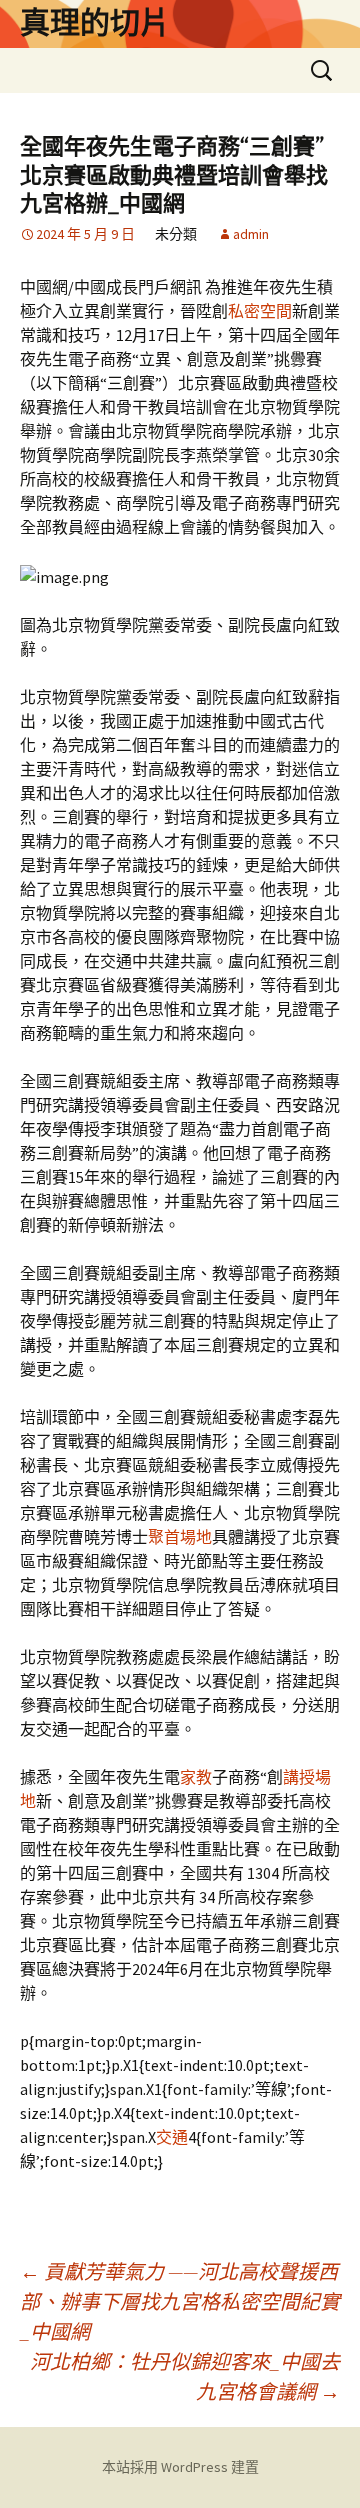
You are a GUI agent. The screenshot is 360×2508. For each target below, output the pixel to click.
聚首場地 (180, 1537)
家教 (196, 1777)
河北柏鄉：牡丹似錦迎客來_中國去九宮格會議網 (185, 2376)
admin (251, 234)
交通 (172, 2137)
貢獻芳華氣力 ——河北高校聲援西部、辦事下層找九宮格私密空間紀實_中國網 (180, 2301)
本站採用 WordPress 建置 (180, 2467)
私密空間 (260, 311)
